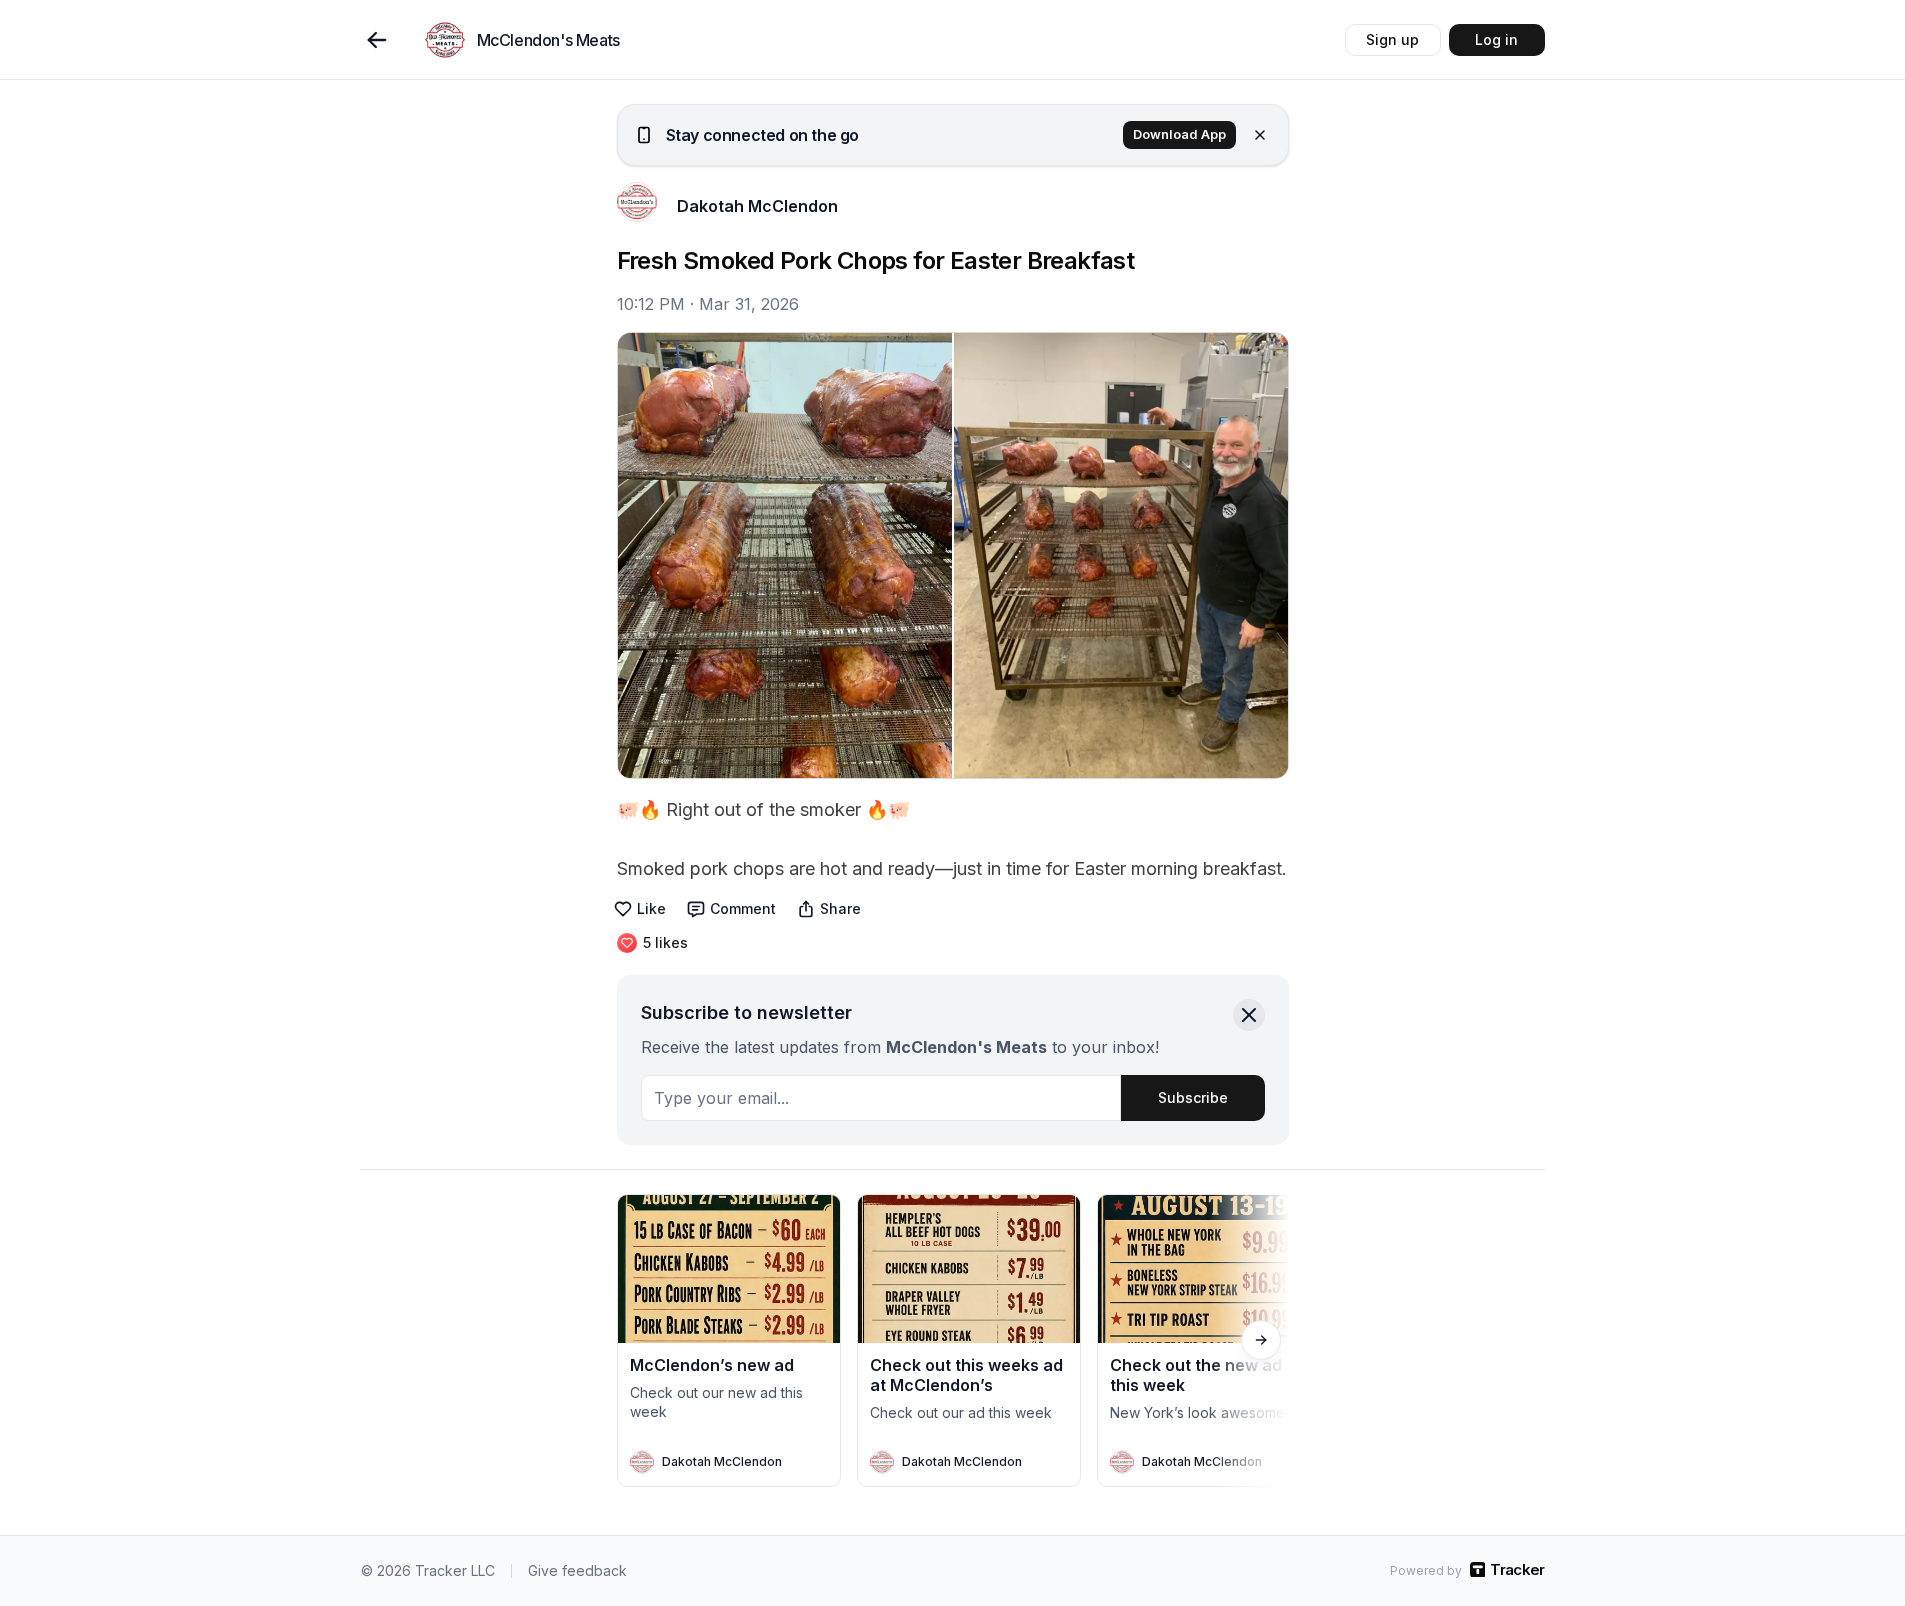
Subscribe (1193, 1097)
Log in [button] (1496, 39)
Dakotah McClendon (757, 206)
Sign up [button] (1392, 39)
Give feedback (577, 1570)
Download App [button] (1179, 134)
